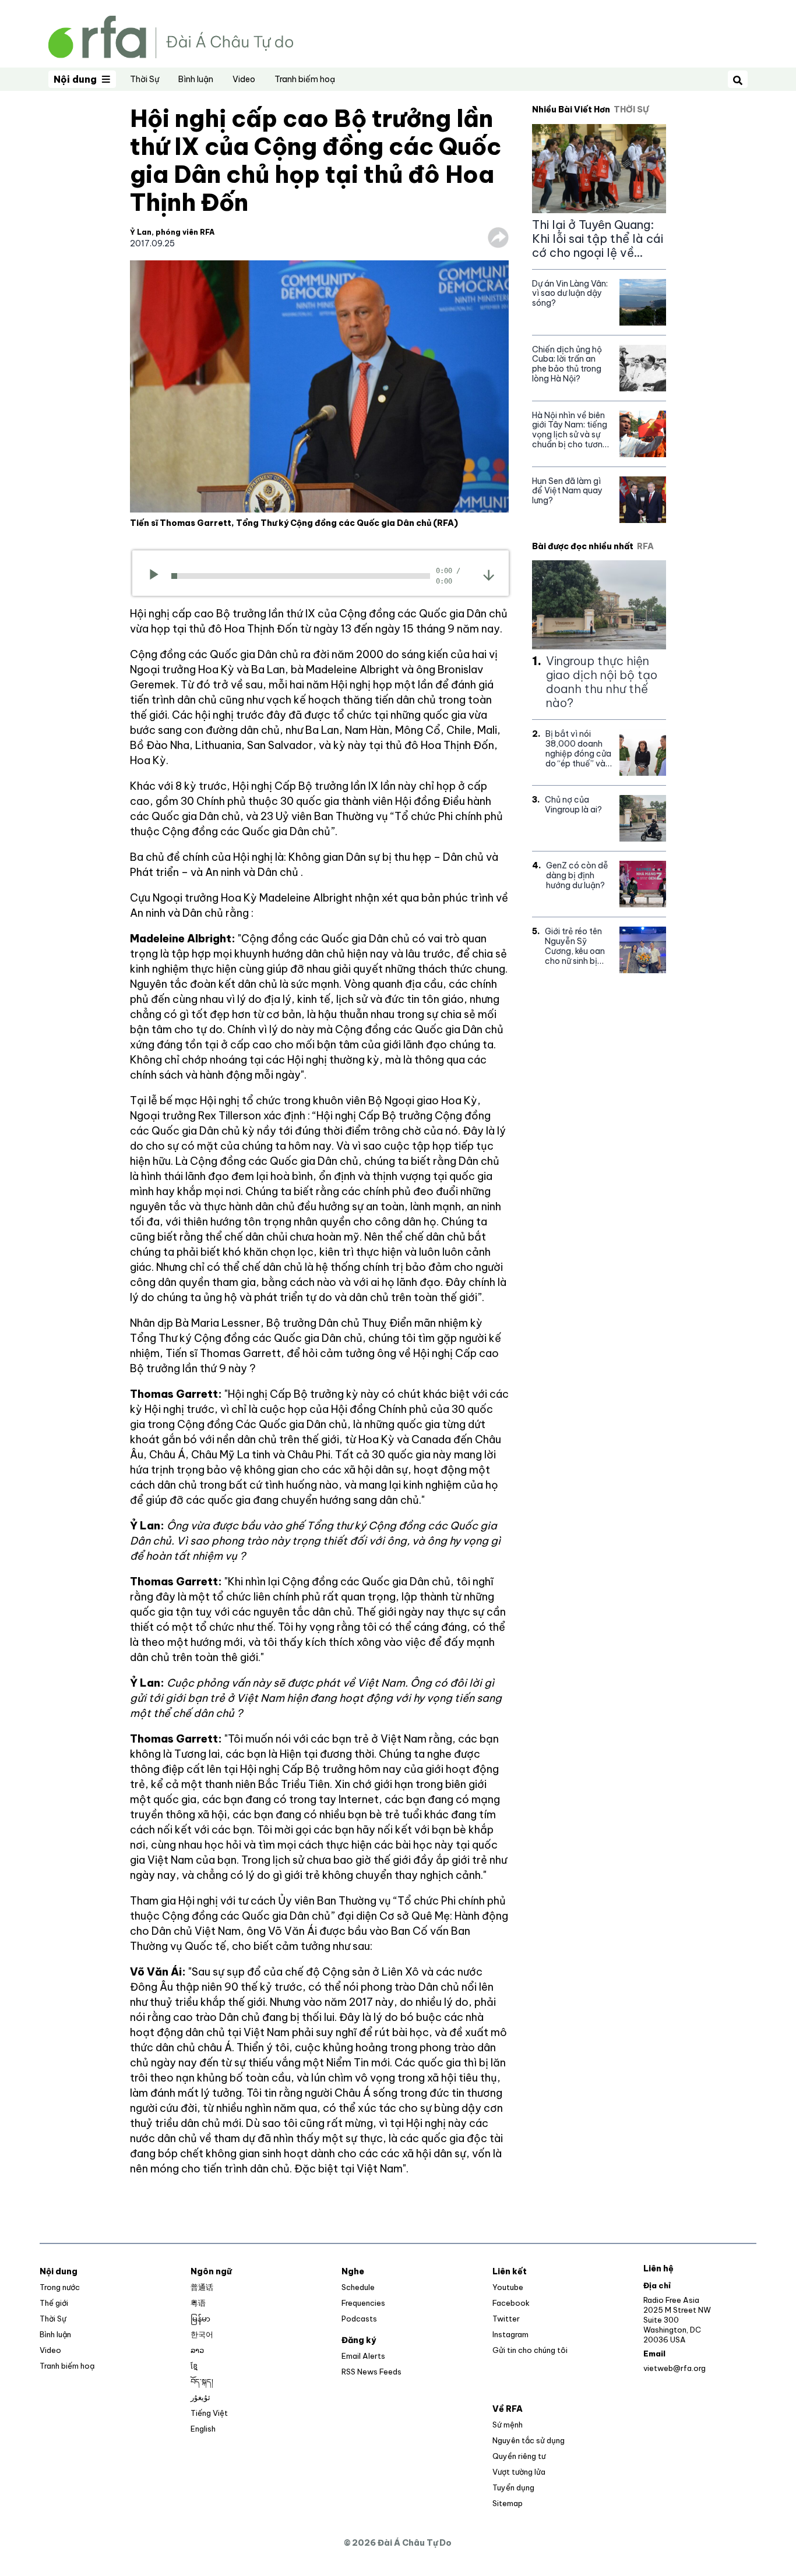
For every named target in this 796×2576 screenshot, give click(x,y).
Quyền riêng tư (519, 2456)
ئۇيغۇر (200, 2397)
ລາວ (197, 2350)
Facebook (511, 2303)
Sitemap (508, 2503)
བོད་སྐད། (202, 2381)
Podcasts (359, 2319)
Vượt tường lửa (519, 2472)
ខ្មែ (194, 2366)
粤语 (198, 2303)
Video (244, 79)
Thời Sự (145, 79)
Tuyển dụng (513, 2487)
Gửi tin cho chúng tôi (530, 2350)
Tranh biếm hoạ (305, 79)
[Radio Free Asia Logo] (171, 36)
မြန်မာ (200, 2319)
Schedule (358, 2287)
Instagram (510, 2334)
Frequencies (363, 2303)
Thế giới (54, 2303)
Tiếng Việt (209, 2413)
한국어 (202, 2334)
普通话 (202, 2287)
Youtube (508, 2287)
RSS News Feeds (371, 2372)
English (203, 2429)
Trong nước (60, 2287)
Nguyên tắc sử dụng (529, 2440)
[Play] (158, 576)
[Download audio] (489, 575)
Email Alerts (363, 2356)
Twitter (506, 2319)
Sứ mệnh (508, 2425)
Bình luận (196, 79)
